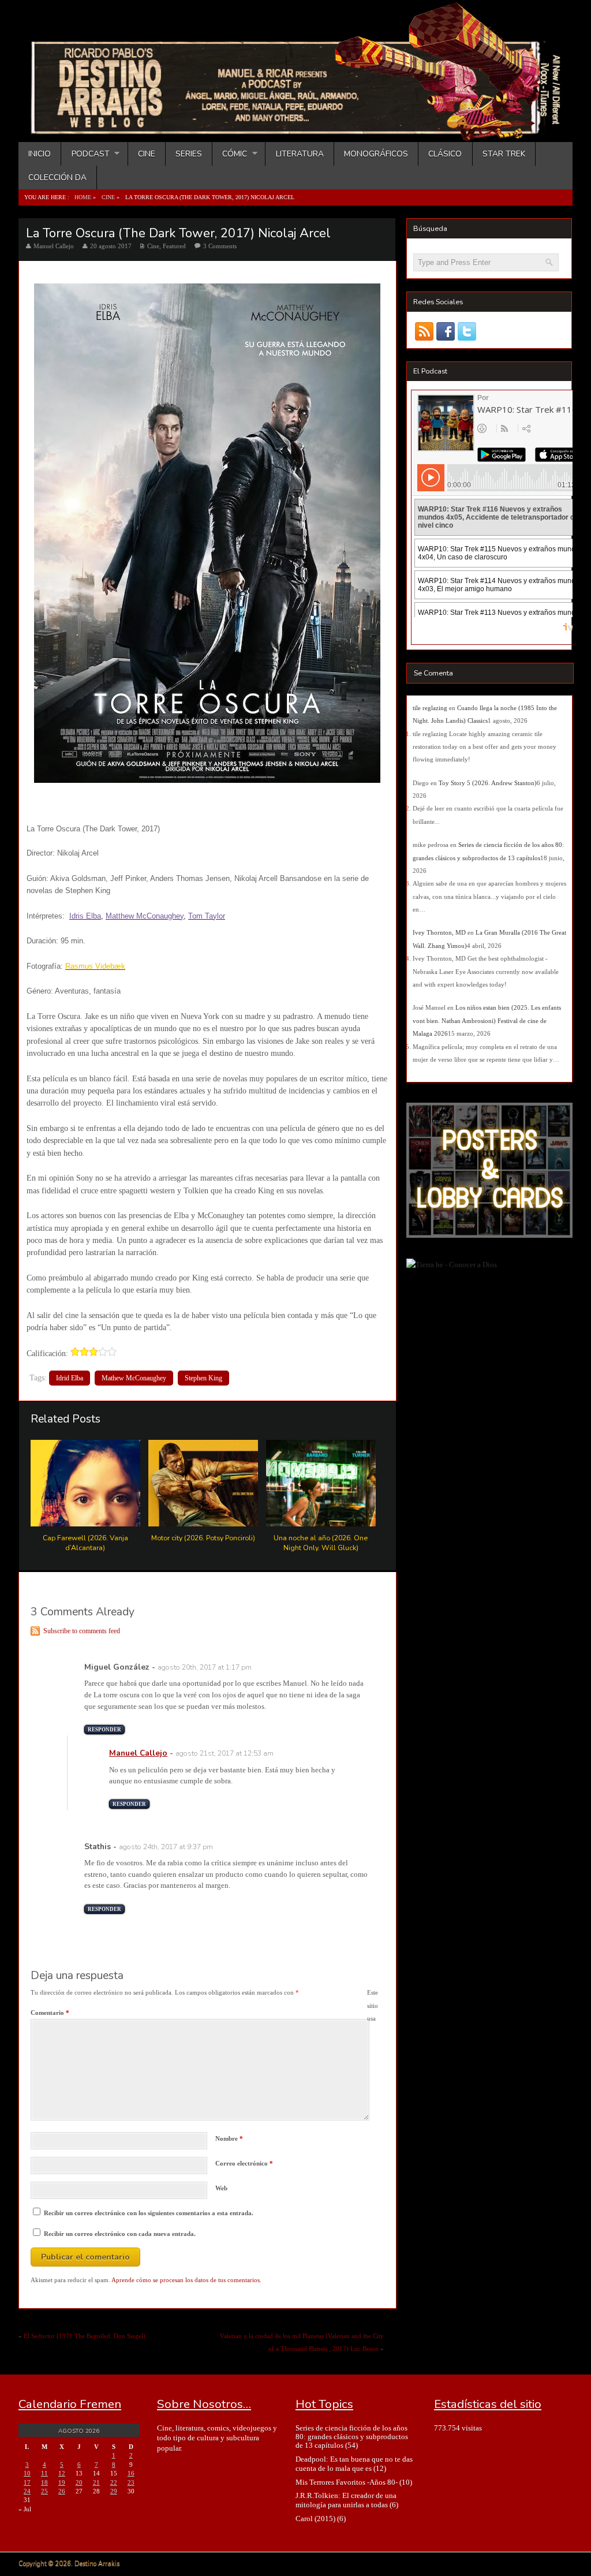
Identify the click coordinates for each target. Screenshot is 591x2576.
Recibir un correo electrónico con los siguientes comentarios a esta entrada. (149, 2213)
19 (62, 2482)
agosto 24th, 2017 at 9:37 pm (166, 1847)
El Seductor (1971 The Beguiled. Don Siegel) (85, 2336)
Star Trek (504, 154)
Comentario (50, 2013)
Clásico (445, 154)
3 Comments (220, 246)
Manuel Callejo (54, 246)
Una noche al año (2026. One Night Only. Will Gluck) (321, 1543)
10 (27, 2473)
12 (62, 2473)
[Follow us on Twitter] (467, 331)
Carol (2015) (315, 2519)
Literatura (300, 154)
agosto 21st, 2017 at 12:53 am (225, 1753)
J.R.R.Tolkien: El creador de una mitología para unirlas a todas (346, 2500)
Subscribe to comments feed (82, 1631)
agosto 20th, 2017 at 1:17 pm (205, 1667)
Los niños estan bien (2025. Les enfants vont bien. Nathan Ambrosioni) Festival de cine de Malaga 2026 (487, 1020)
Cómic (230, 154)
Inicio (40, 154)
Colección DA (57, 178)
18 (44, 2482)
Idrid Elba (70, 1378)
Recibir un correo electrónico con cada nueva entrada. (120, 2234)
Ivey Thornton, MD (439, 932)
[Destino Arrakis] (297, 130)
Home (83, 197)
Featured (174, 246)
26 (62, 2491)
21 (96, 2482)
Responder (104, 1730)
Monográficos (376, 154)
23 (131, 2482)
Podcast (85, 154)
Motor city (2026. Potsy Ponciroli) (203, 1538)
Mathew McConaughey (134, 1378)
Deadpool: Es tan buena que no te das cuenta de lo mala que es (354, 2463)
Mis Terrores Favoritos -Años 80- (347, 2482)
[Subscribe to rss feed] (424, 331)
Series (189, 154)
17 (27, 2482)
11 (44, 2473)
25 (44, 2491)
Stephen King (203, 1378)
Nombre (229, 2138)
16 (131, 2473)
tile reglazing (430, 708)
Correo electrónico (244, 2163)
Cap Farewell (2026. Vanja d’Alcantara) (85, 1543)
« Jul (25, 2509)
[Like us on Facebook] (445, 331)
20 (79, 2482)
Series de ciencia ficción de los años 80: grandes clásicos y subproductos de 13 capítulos (352, 2437)
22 (114, 2482)
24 (27, 2491)
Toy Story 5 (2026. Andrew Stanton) (488, 783)
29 (114, 2491)
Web (221, 2188)
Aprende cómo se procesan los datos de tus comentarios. (186, 2280)
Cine (147, 154)
